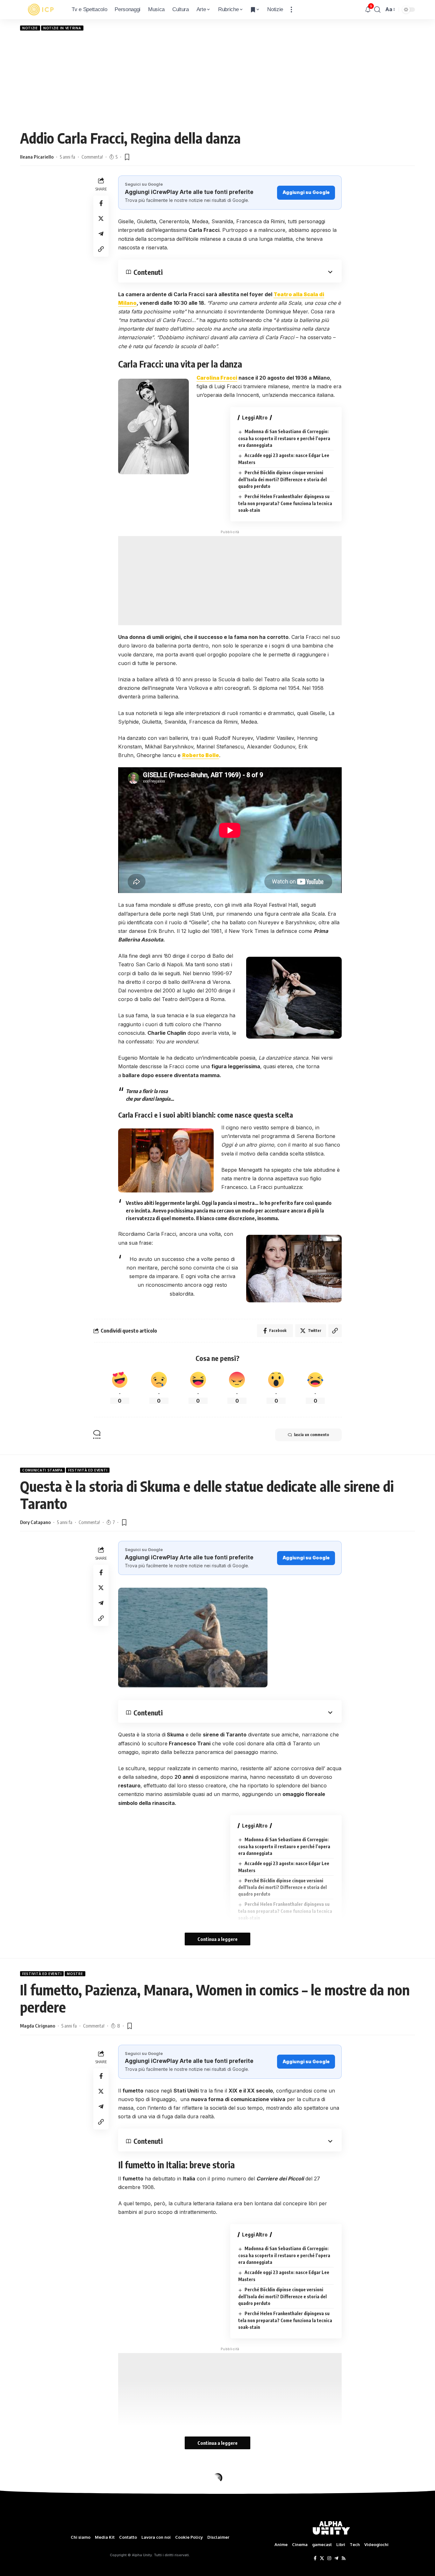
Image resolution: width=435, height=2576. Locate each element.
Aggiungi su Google (306, 192)
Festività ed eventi (88, 1470)
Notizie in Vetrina (62, 28)
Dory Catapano (35, 1522)
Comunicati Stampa (43, 1470)
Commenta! (92, 157)
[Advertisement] (217, 80)
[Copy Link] (101, 249)
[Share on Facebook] (101, 203)
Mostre (75, 1974)
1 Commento (95, 2512)
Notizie (30, 28)
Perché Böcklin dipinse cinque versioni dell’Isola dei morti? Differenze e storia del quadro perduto (282, 479)
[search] (377, 10)
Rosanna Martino (38, 2512)
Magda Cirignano (38, 2026)
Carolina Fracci (217, 378)
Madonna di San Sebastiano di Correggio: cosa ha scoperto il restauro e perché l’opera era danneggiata (284, 438)
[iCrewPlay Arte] (41, 10)
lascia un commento (311, 1435)
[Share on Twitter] (101, 218)
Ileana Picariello (37, 157)
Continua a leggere (217, 1939)
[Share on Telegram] (101, 234)
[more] (291, 10)
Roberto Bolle (201, 755)
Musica (29, 2478)
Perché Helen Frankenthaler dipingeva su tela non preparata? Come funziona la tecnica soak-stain (285, 503)
